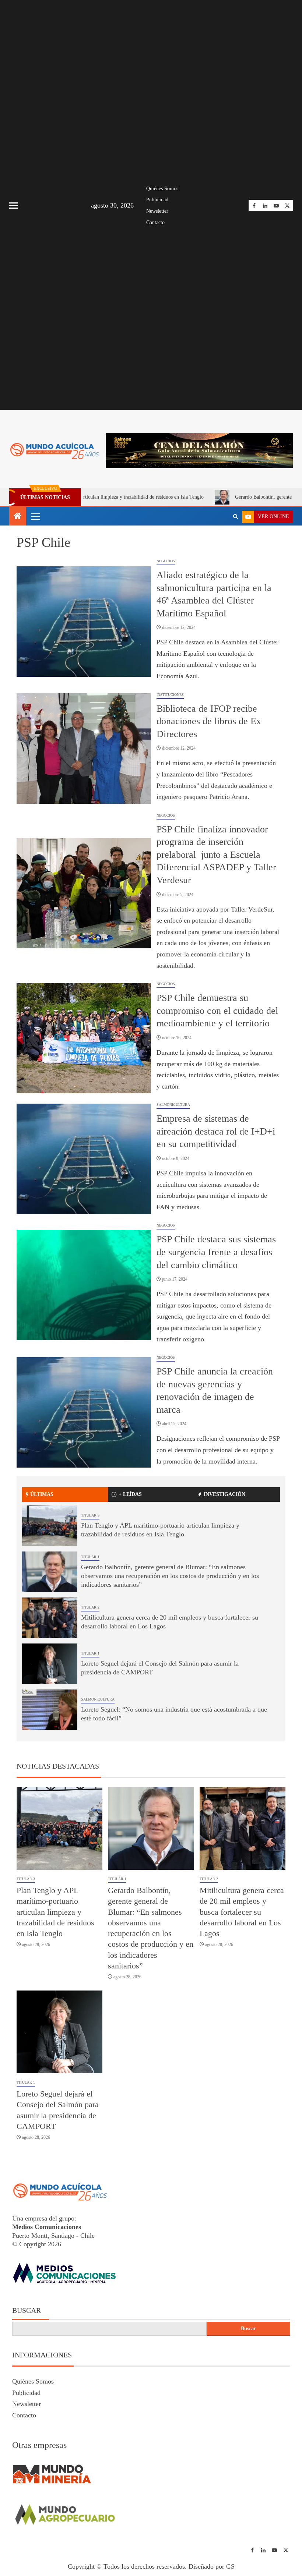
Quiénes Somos (162, 189)
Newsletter (157, 211)
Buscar (27, 2310)
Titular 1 (90, 1557)
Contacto (155, 222)
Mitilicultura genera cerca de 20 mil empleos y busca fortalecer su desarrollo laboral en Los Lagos (242, 1912)
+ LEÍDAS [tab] (130, 1494)
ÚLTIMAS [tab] (42, 1494)
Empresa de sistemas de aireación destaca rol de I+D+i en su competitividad (216, 1131)
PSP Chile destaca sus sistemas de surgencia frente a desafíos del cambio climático (216, 1252)
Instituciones (170, 695)
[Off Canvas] (14, 206)
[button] (35, 516)
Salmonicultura (173, 1105)
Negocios (166, 561)
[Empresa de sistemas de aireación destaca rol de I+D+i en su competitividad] (84, 1159)
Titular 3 (90, 1515)
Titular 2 (90, 1607)
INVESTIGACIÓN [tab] (224, 1494)
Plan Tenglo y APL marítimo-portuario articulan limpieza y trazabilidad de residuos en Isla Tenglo (55, 1912)
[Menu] (35, 516)
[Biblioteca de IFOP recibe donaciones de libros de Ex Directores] (84, 749)
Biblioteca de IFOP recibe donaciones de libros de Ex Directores (209, 721)
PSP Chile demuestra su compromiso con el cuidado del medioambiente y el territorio (217, 1011)
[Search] (236, 517)
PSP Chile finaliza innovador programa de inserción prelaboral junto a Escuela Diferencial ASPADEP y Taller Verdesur (216, 855)
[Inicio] (18, 517)
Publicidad (157, 200)
